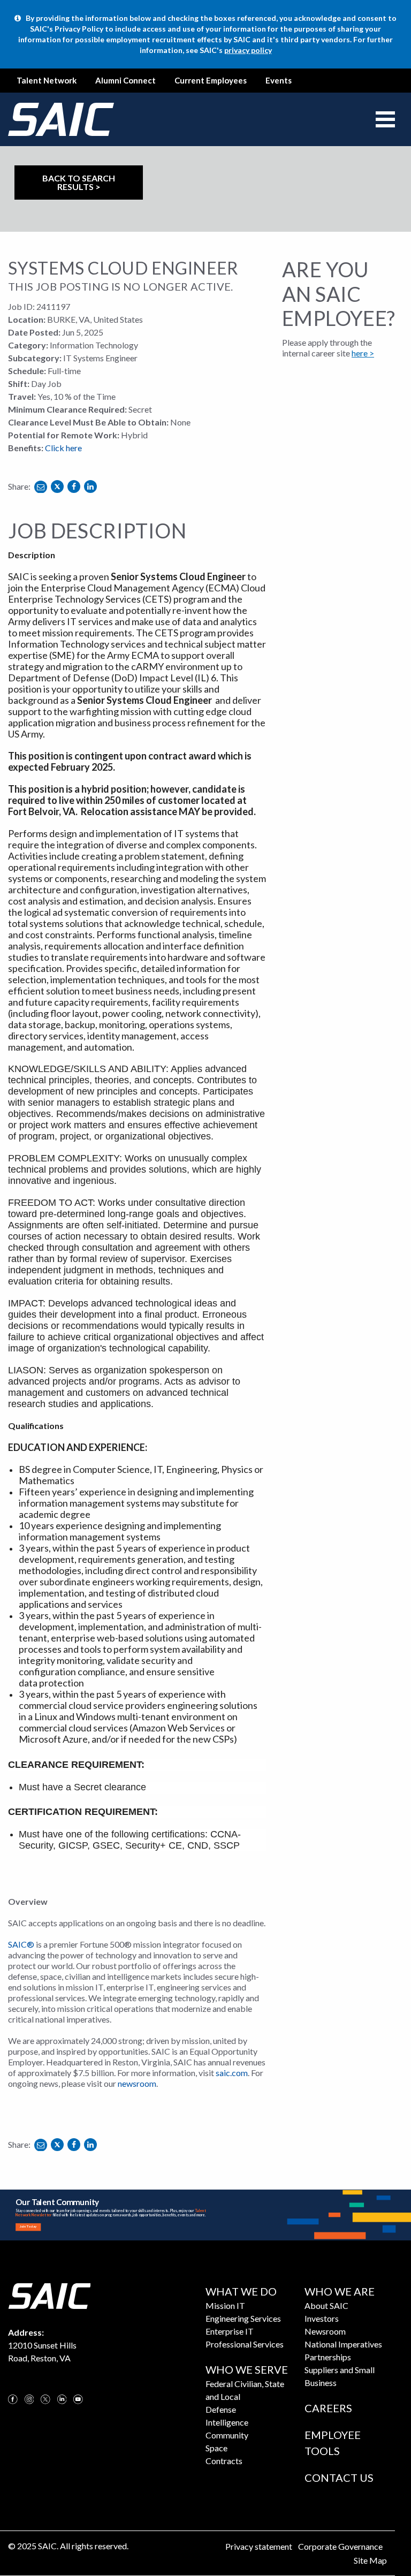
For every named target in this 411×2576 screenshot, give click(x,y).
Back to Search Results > (79, 182)
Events (279, 80)
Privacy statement (259, 2546)
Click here (63, 448)
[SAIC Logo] (49, 2295)
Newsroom (325, 2331)
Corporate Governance (340, 2546)
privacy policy (248, 50)
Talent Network (47, 80)
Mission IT (225, 2305)
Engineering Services (243, 2318)
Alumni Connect (125, 80)
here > (363, 353)
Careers (328, 2408)
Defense (221, 2409)
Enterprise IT (230, 2331)
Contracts (224, 2461)
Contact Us (339, 2478)
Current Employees (211, 80)
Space (216, 2448)
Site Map (370, 2560)
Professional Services (245, 2344)
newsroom (137, 2083)
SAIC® (21, 1944)
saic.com (232, 2073)
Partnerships (328, 2357)
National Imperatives (343, 2344)
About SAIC (326, 2305)
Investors (322, 2318)
